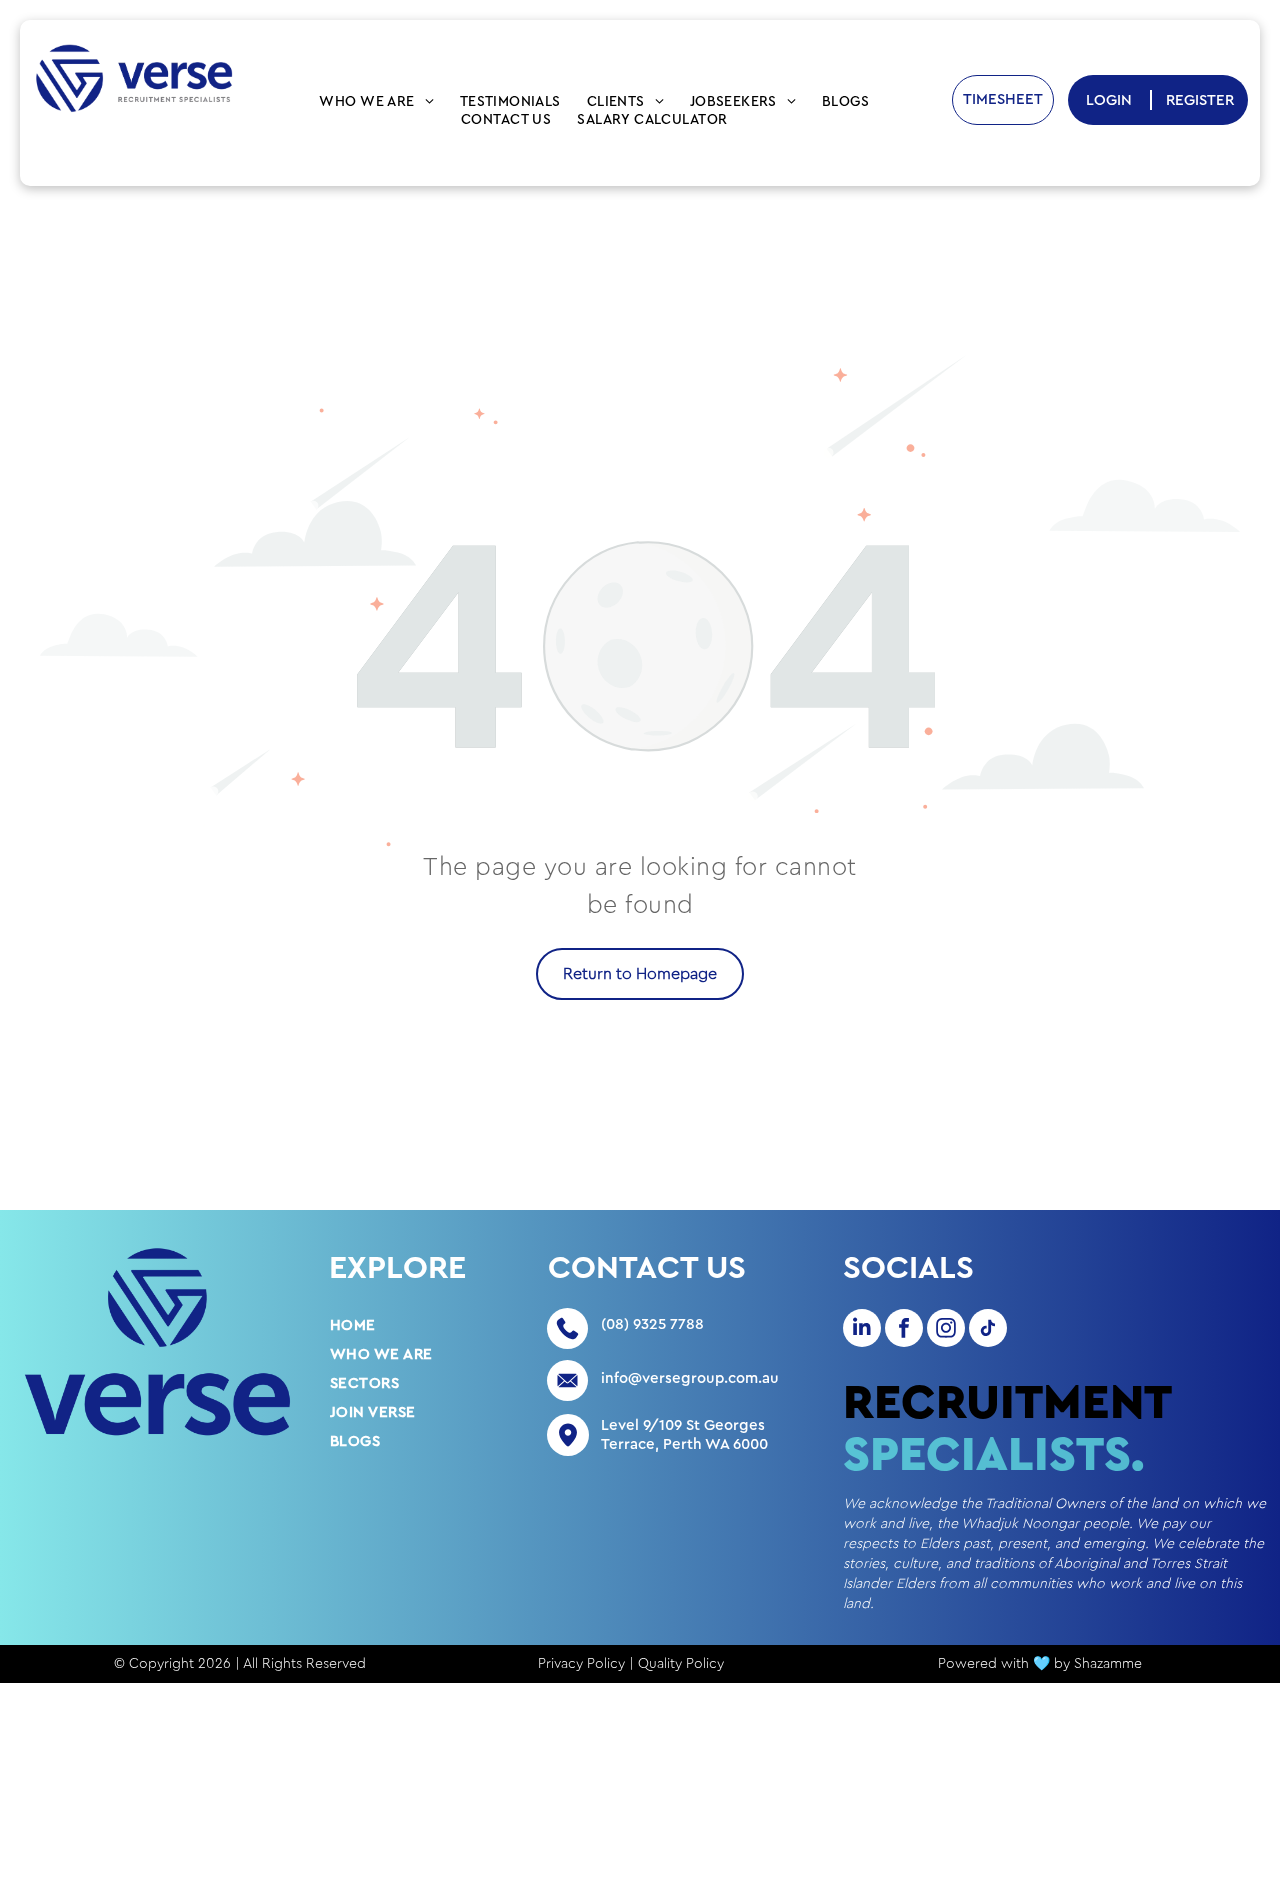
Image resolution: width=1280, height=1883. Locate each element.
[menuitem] (376, 102)
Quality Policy (681, 1664)
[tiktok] (988, 1330)
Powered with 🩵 (994, 1664)
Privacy (560, 1664)
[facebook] (904, 1330)
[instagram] (946, 1330)
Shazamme (1108, 1664)
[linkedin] (862, 1330)
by (1062, 1664)
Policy (606, 1664)
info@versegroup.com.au (690, 1378)
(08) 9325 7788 (652, 1324)
